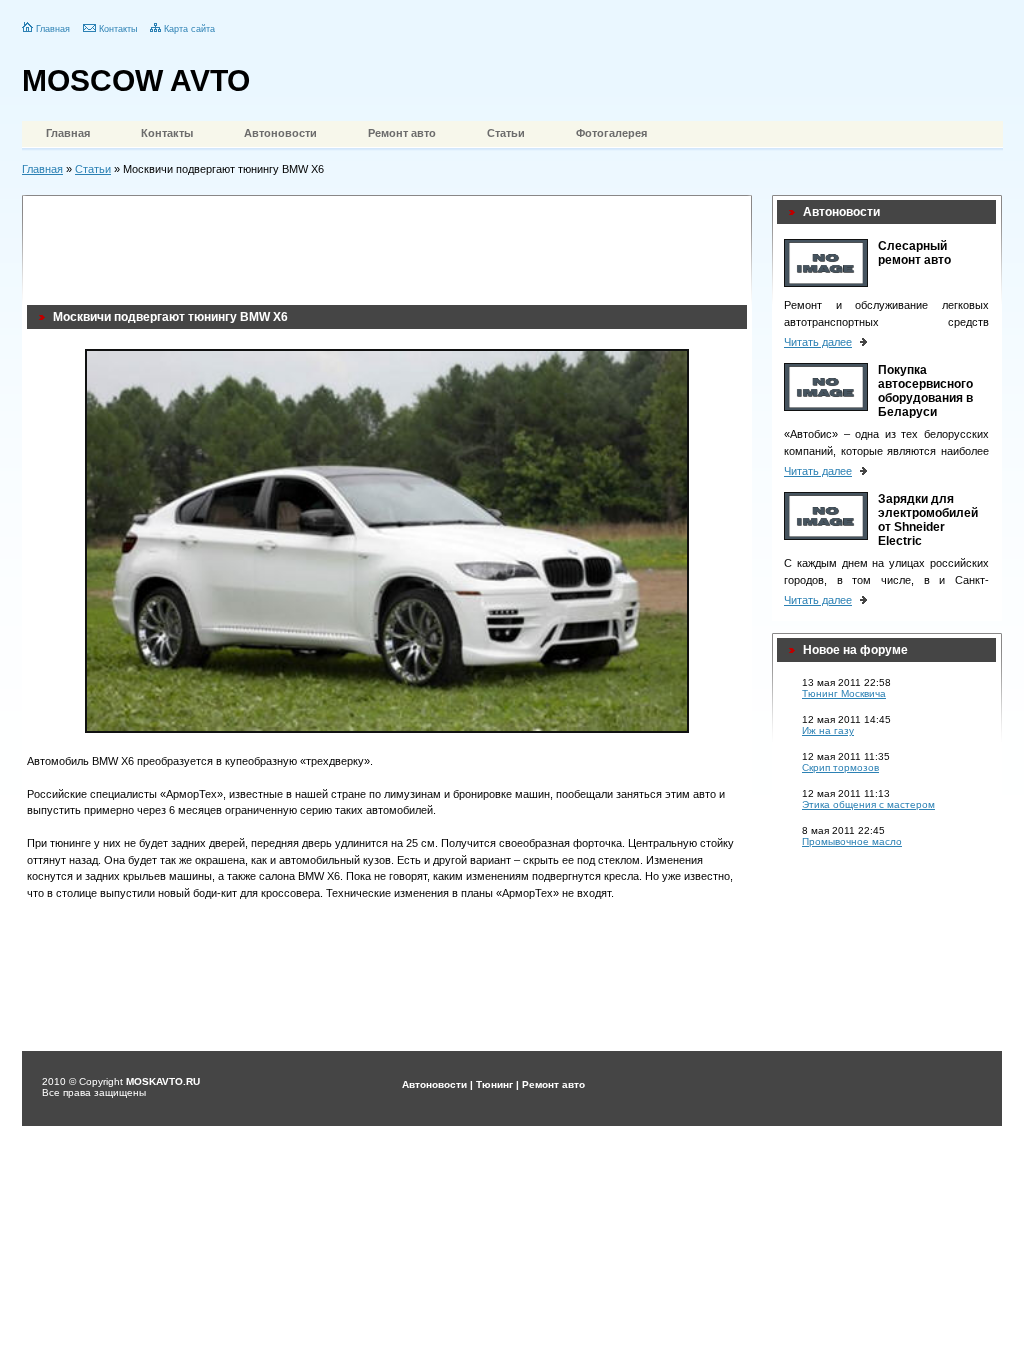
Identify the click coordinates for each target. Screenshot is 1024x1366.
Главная (53, 29)
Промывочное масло (852, 841)
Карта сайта (189, 29)
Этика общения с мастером (868, 804)
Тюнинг (494, 1084)
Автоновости (280, 133)
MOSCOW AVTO (136, 80)
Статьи (506, 133)
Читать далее (818, 342)
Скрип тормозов (840, 767)
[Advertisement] (391, 245)
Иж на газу (828, 730)
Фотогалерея (611, 133)
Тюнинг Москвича (844, 693)
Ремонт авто (402, 133)
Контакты (118, 29)
